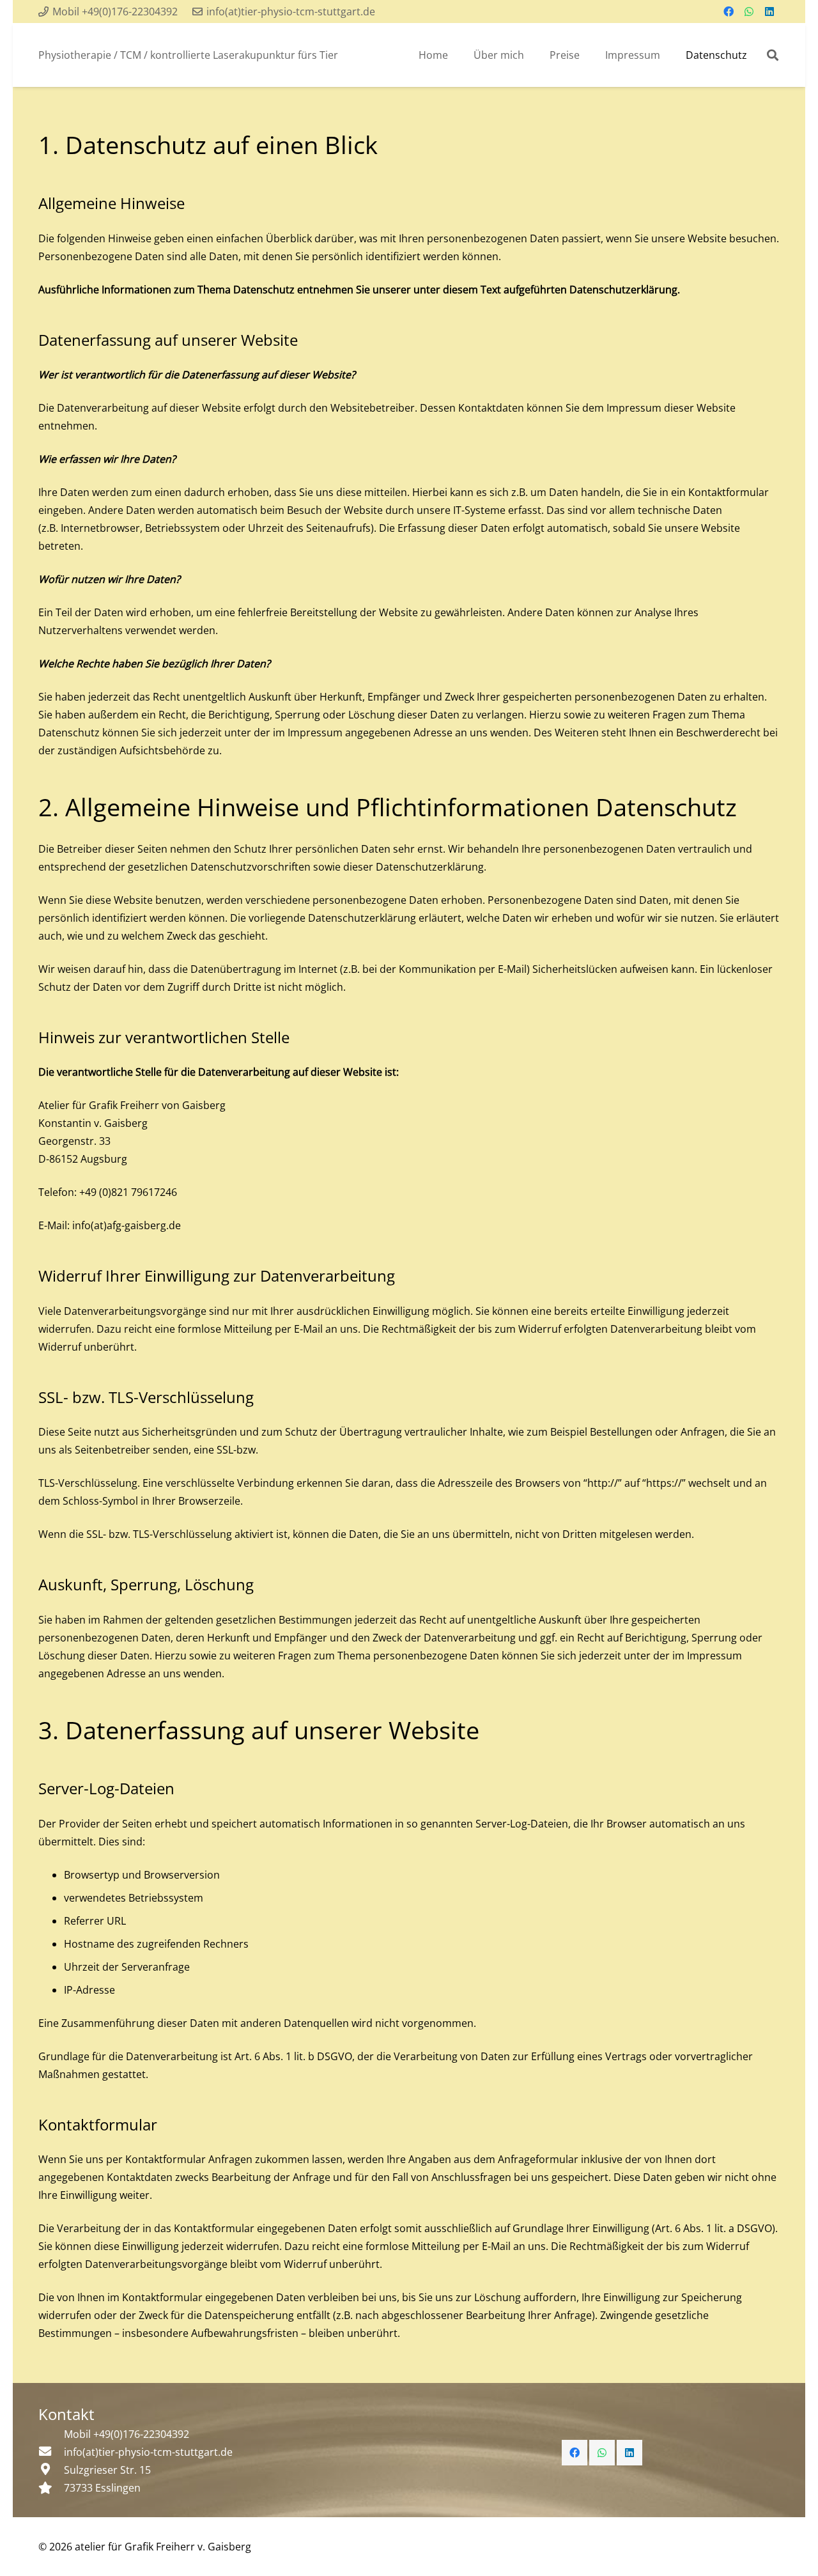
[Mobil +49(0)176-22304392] (51, 2434)
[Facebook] (729, 12)
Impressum (634, 408)
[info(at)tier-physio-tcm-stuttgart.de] (51, 2452)
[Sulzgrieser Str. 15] (51, 2470)
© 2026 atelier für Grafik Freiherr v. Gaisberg (145, 2547)
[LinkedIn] (769, 12)
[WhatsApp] (749, 12)
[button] (773, 55)
